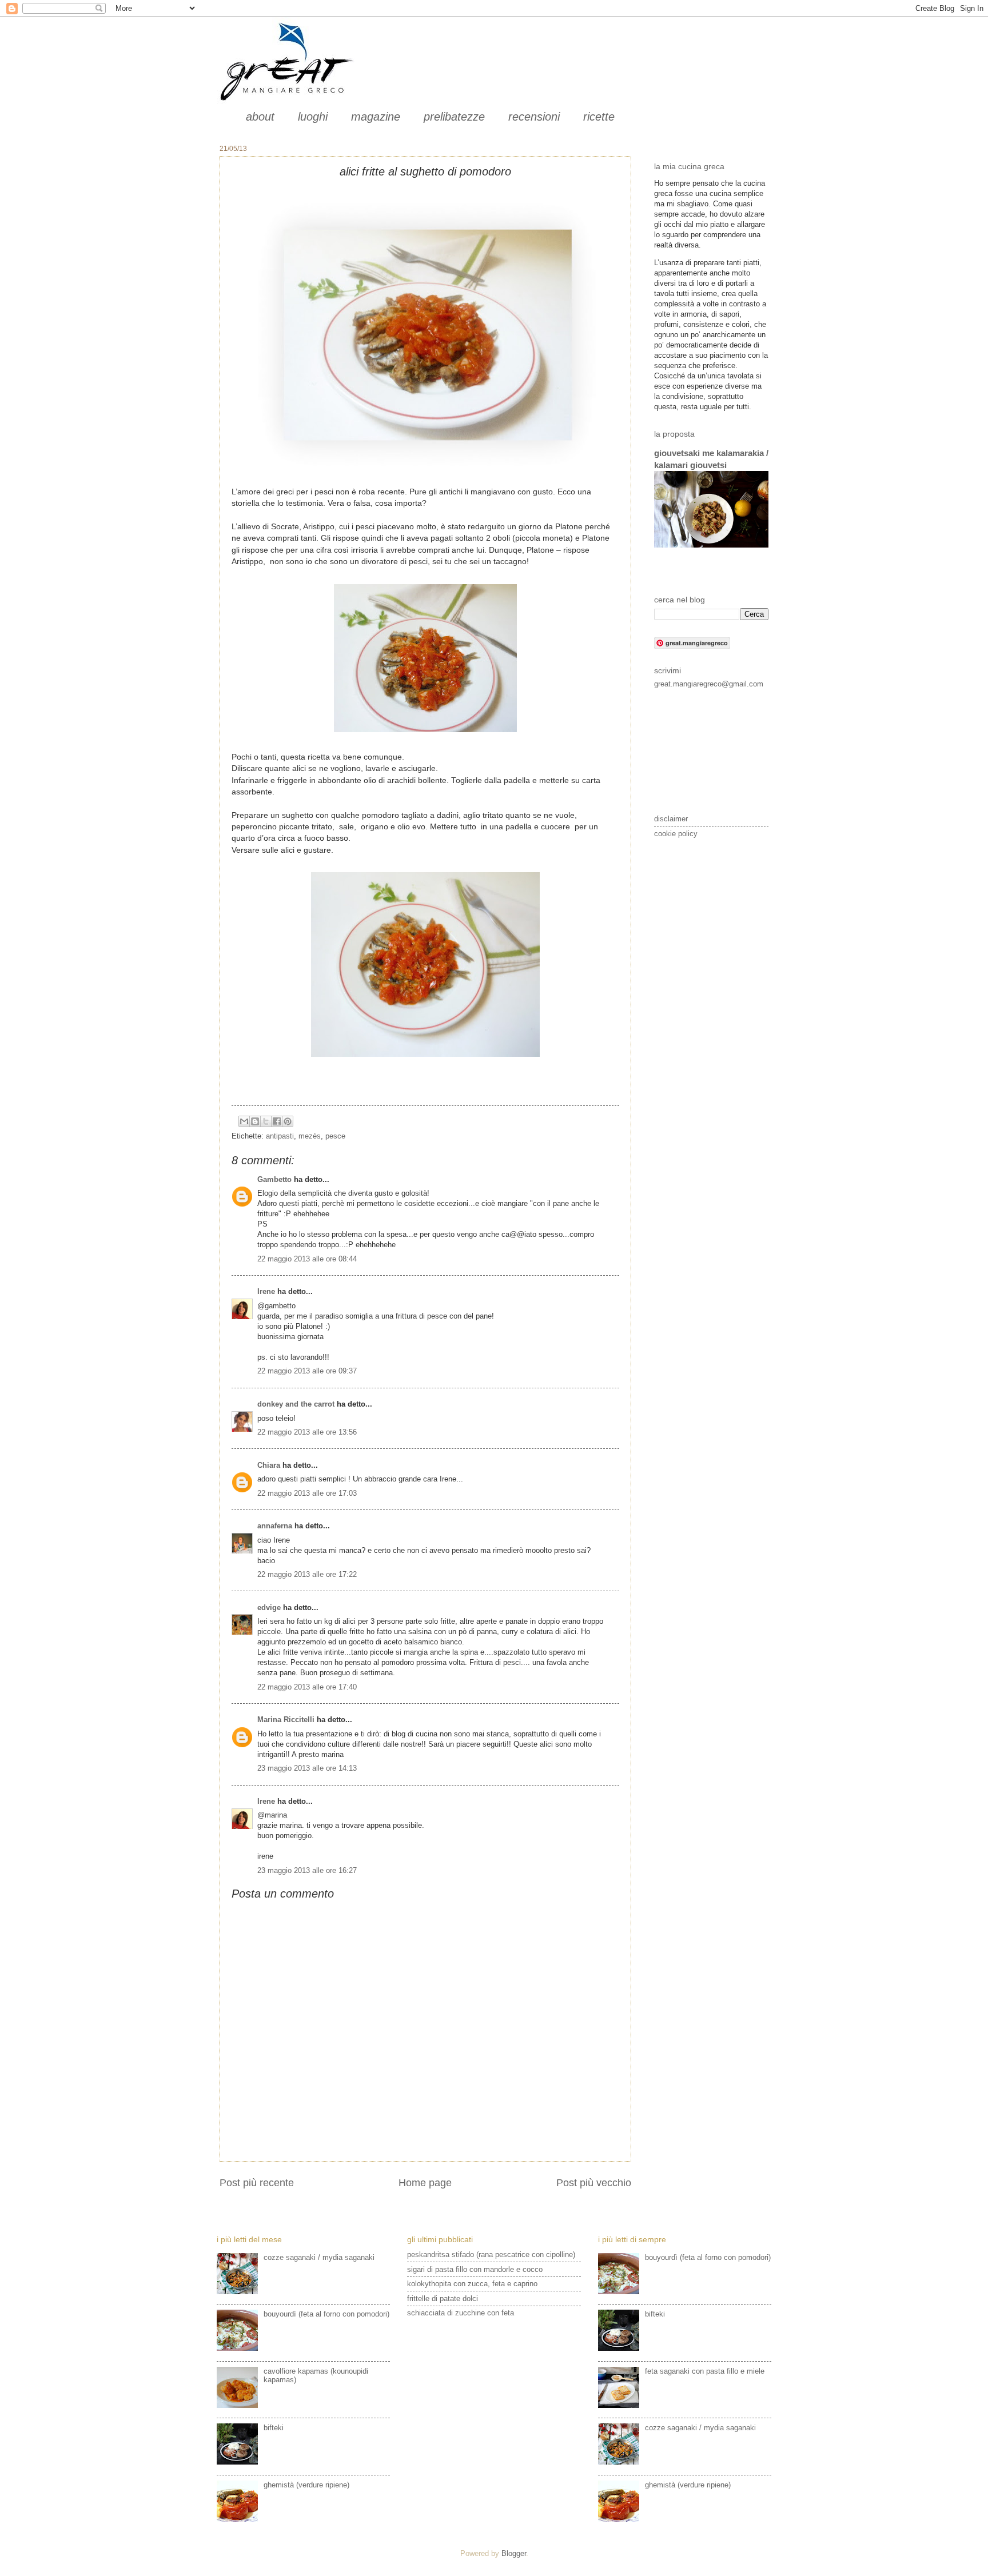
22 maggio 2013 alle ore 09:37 (307, 1371)
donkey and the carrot (296, 1404)
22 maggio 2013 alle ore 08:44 (307, 1259)
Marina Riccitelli (286, 1720)
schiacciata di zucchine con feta (461, 2313)
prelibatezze (454, 117)
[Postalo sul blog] (255, 1121)
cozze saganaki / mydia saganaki (319, 2257)
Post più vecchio (594, 2183)
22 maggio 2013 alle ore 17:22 (307, 1574)
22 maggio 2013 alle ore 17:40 (307, 1687)
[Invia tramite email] (244, 1121)
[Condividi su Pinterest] (288, 1121)
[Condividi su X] (266, 1121)
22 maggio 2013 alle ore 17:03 (307, 1493)
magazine (376, 117)
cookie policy (676, 834)
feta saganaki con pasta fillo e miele (705, 2371)
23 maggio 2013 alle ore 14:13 (307, 1768)
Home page (425, 2183)
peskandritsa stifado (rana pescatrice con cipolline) (491, 2255)
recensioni (534, 117)
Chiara (270, 1465)
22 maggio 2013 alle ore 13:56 (307, 1432)
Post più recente (257, 2183)
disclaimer (671, 819)
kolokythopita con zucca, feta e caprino (472, 2284)
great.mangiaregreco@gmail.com (709, 684)
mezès (310, 1136)
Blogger (514, 2553)
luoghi (313, 117)
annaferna (275, 1526)
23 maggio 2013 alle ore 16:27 (307, 1870)
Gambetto (274, 1179)
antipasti (280, 1136)
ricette (599, 117)
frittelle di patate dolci (443, 2299)
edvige (269, 1607)
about (260, 117)
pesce (335, 1136)
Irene (266, 1291)
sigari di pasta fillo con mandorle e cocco (475, 2269)
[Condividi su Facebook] (277, 1121)
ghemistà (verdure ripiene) (306, 2485)
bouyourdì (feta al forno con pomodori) (326, 2314)
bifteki (274, 2428)
